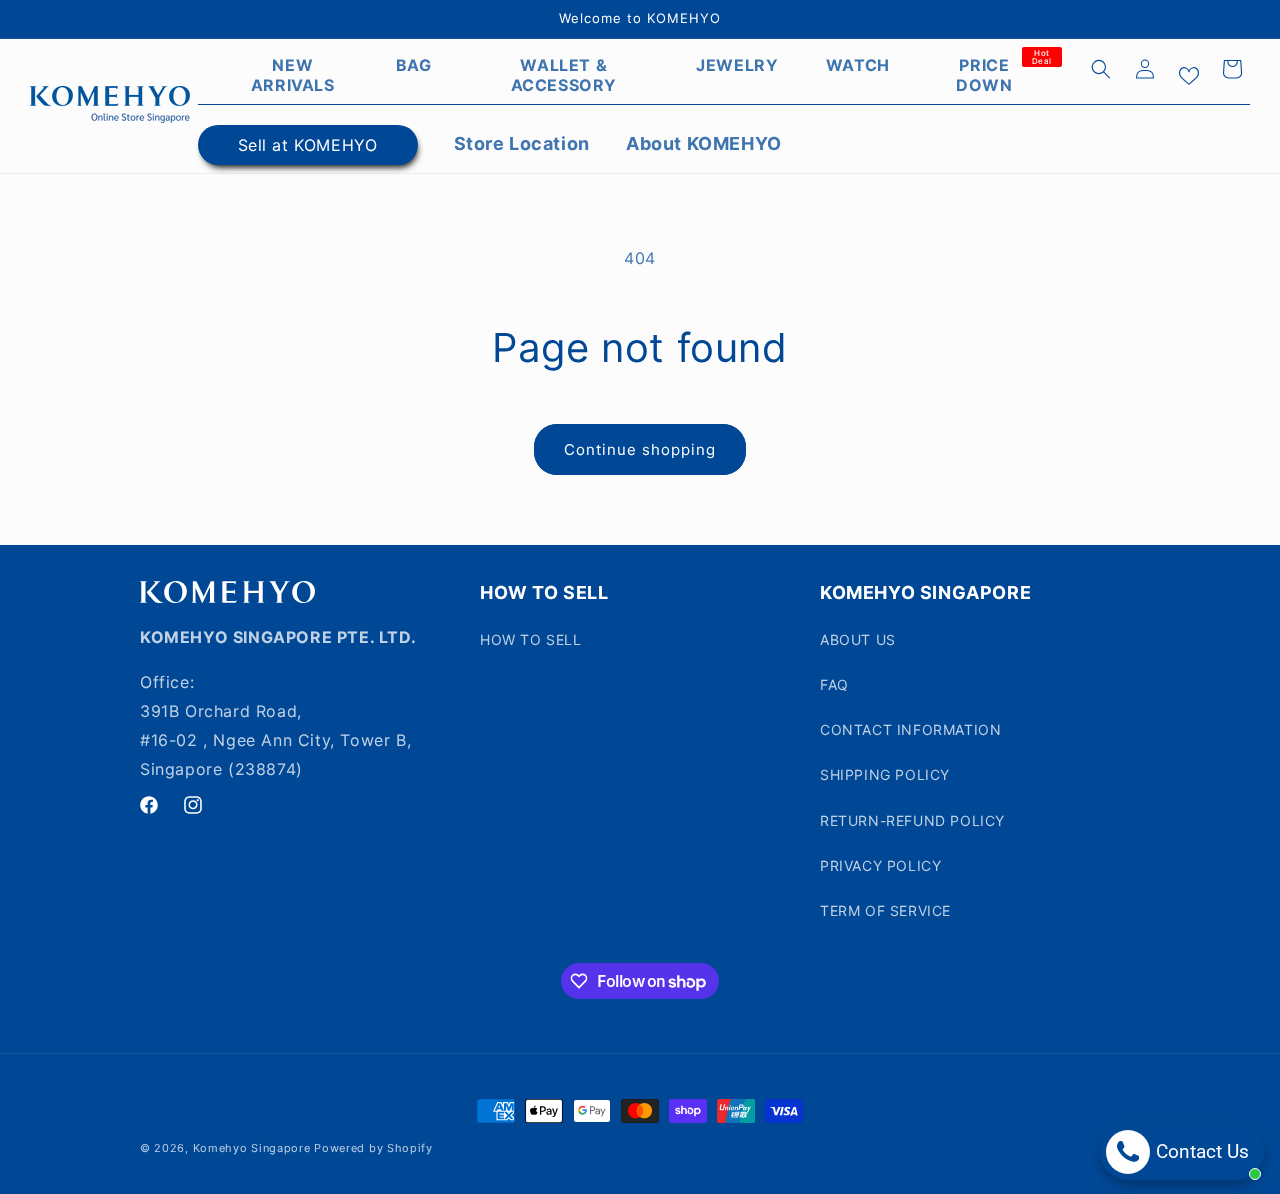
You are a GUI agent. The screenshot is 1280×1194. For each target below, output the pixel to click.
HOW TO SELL (531, 639)
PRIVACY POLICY (880, 865)
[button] (1101, 69)
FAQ (834, 684)
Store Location (522, 143)
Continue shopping (640, 449)
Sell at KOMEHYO (308, 145)
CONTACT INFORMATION (910, 729)
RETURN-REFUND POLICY (912, 820)
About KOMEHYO (704, 143)
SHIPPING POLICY (885, 774)
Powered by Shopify (373, 1148)
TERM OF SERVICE (885, 910)
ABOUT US (858, 639)
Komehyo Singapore (252, 1148)
